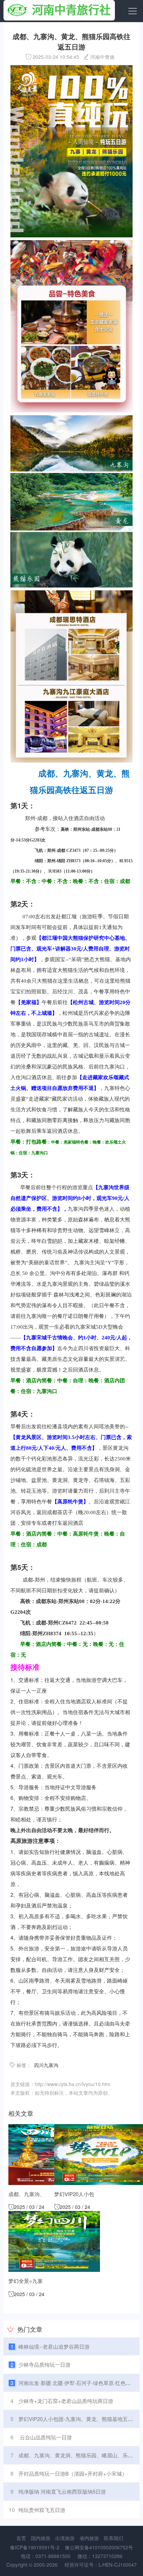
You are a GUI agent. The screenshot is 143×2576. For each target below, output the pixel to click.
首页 (21, 2538)
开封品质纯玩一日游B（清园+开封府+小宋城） (73, 2473)
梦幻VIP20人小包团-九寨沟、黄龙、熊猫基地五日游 (78, 2419)
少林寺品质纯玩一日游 (44, 2364)
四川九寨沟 (46, 2065)
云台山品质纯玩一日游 (45, 2437)
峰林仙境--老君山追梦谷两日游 (54, 2346)
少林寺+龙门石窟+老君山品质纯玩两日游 (66, 2401)
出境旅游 (65, 2538)
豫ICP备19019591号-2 (35, 2547)
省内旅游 (89, 2538)
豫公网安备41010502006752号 (99, 2547)
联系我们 (113, 2538)
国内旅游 (41, 2538)
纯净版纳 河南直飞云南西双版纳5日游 (62, 2491)
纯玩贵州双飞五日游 (42, 2510)
